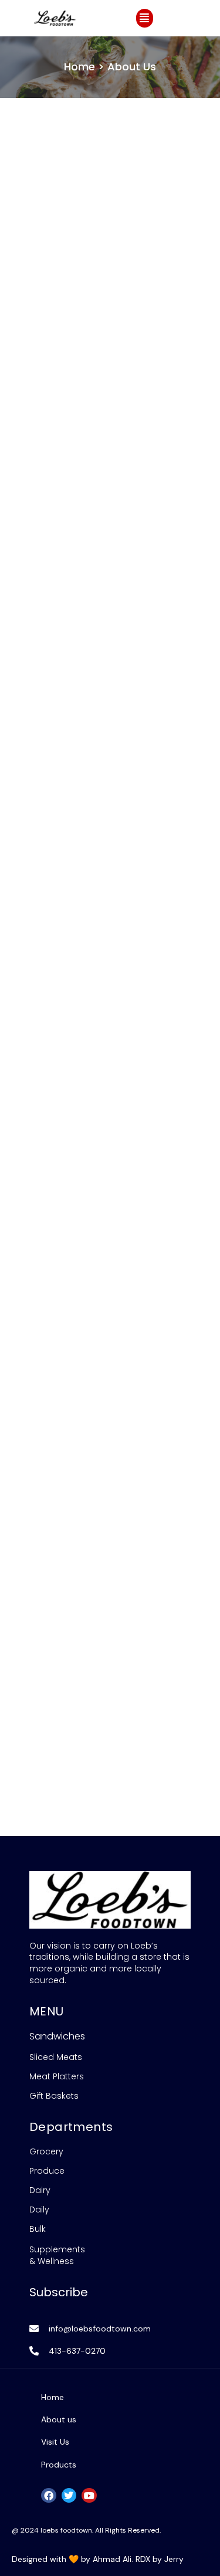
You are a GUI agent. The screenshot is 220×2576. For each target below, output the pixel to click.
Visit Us (55, 2442)
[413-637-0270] (34, 2351)
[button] (145, 18)
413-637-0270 (77, 2351)
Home (53, 2397)
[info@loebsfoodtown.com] (34, 2329)
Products (59, 2465)
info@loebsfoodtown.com (100, 2329)
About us (59, 2419)
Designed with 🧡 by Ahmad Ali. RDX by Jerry (98, 2559)
